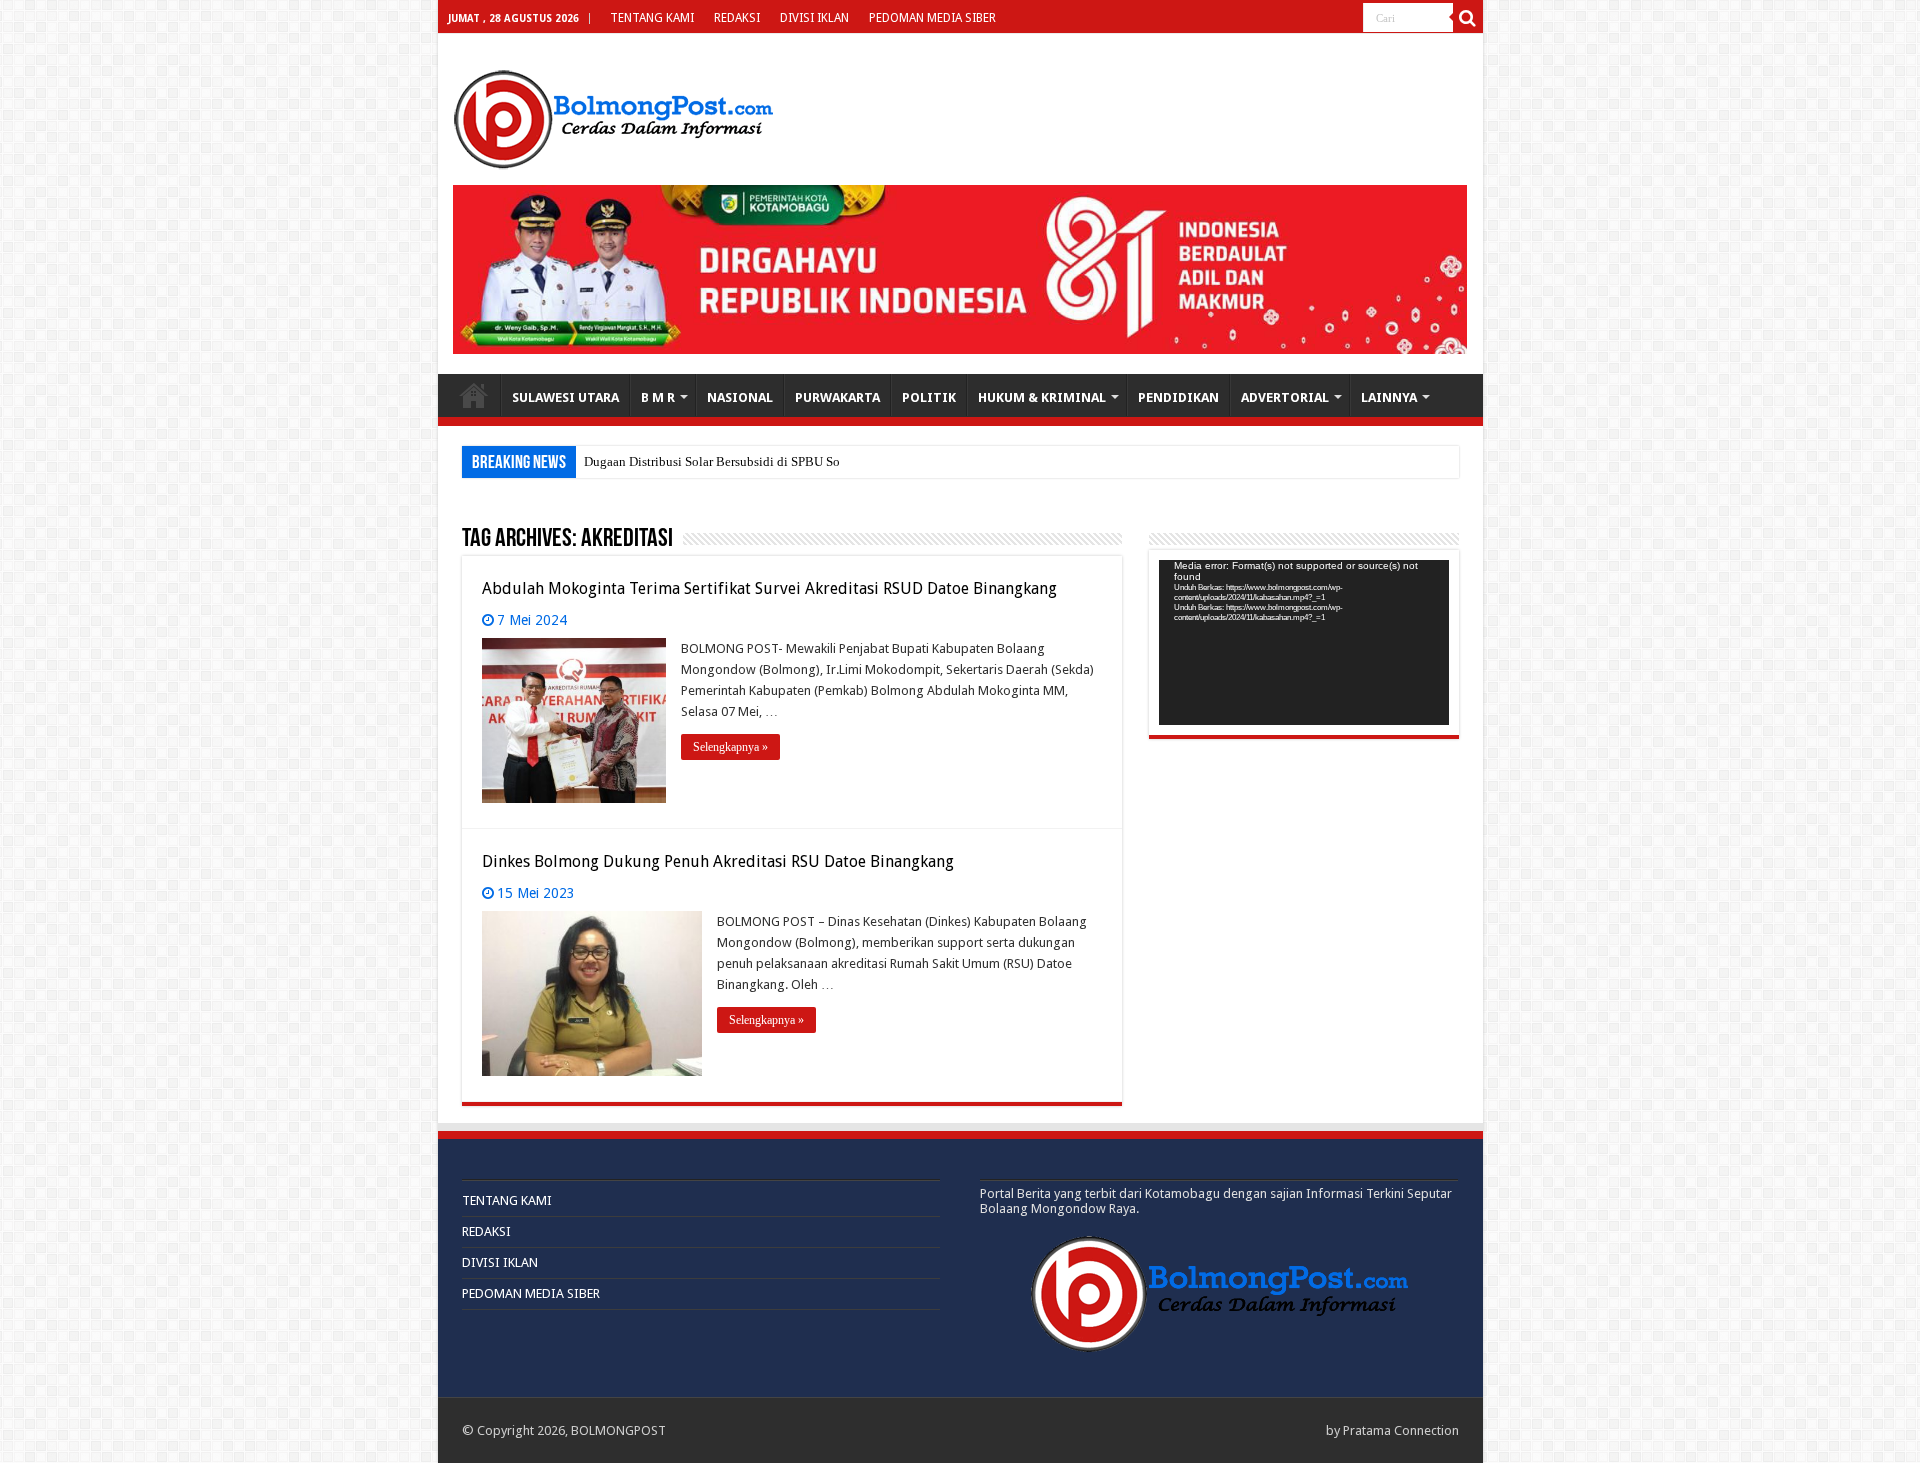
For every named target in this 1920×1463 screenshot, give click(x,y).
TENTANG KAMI (652, 18)
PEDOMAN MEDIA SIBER (932, 18)
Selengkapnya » (730, 747)
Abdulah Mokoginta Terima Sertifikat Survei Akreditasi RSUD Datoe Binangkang (769, 588)
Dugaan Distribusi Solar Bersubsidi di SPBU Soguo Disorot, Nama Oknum (784, 461)
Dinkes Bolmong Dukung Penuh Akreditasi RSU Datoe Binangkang (718, 861)
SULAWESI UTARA (565, 397)
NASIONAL (740, 397)
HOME (474, 395)
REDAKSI (737, 18)
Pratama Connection (1401, 1430)
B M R (658, 397)
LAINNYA (1389, 397)
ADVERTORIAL (1285, 397)
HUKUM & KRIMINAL (1042, 397)
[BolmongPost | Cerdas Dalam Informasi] (613, 116)
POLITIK (929, 397)
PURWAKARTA (837, 397)
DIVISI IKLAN (814, 18)
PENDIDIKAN (1178, 397)
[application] (1304, 642)
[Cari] (1468, 18)
